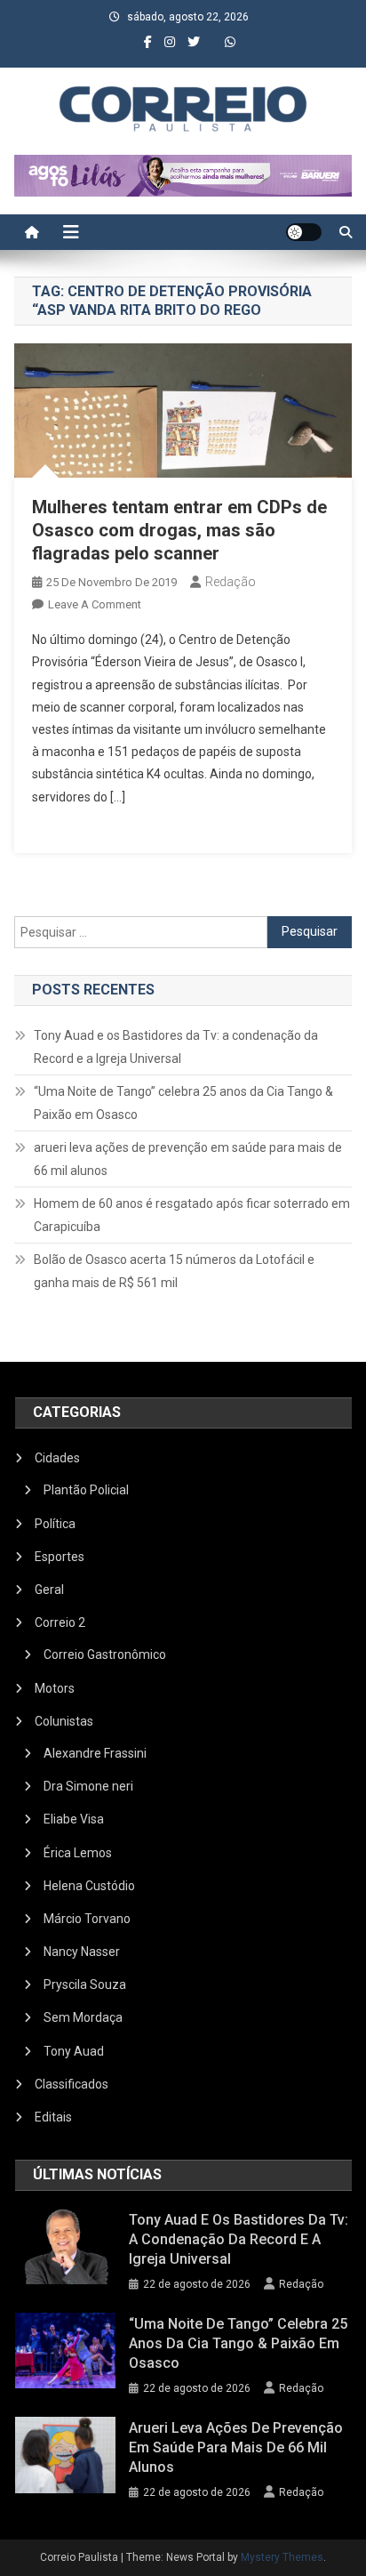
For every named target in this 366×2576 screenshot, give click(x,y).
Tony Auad (74, 2051)
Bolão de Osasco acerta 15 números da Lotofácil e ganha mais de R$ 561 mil (174, 1271)
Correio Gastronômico (105, 1654)
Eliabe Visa (74, 1819)
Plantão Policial (86, 1490)
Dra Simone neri (88, 1786)
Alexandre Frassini (95, 1753)
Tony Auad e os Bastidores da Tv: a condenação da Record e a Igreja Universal (176, 1047)
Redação (231, 582)
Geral (49, 1590)
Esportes (60, 1557)
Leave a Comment (95, 604)
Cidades (57, 1458)
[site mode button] (304, 232)
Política (55, 1524)
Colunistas (64, 1721)
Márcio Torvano (87, 1919)
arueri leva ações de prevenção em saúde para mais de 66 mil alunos (188, 1159)
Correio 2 (60, 1622)
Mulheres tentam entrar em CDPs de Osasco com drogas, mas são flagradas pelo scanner (179, 530)
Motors (55, 1688)
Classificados (72, 2084)
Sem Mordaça (83, 2017)
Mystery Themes (282, 2557)
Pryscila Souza (85, 1984)
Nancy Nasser (82, 1952)
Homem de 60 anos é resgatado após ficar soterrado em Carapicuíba (192, 1215)
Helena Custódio (89, 1886)
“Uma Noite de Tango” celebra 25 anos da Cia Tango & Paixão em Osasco (183, 1103)
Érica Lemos (78, 1853)
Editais (53, 2117)
